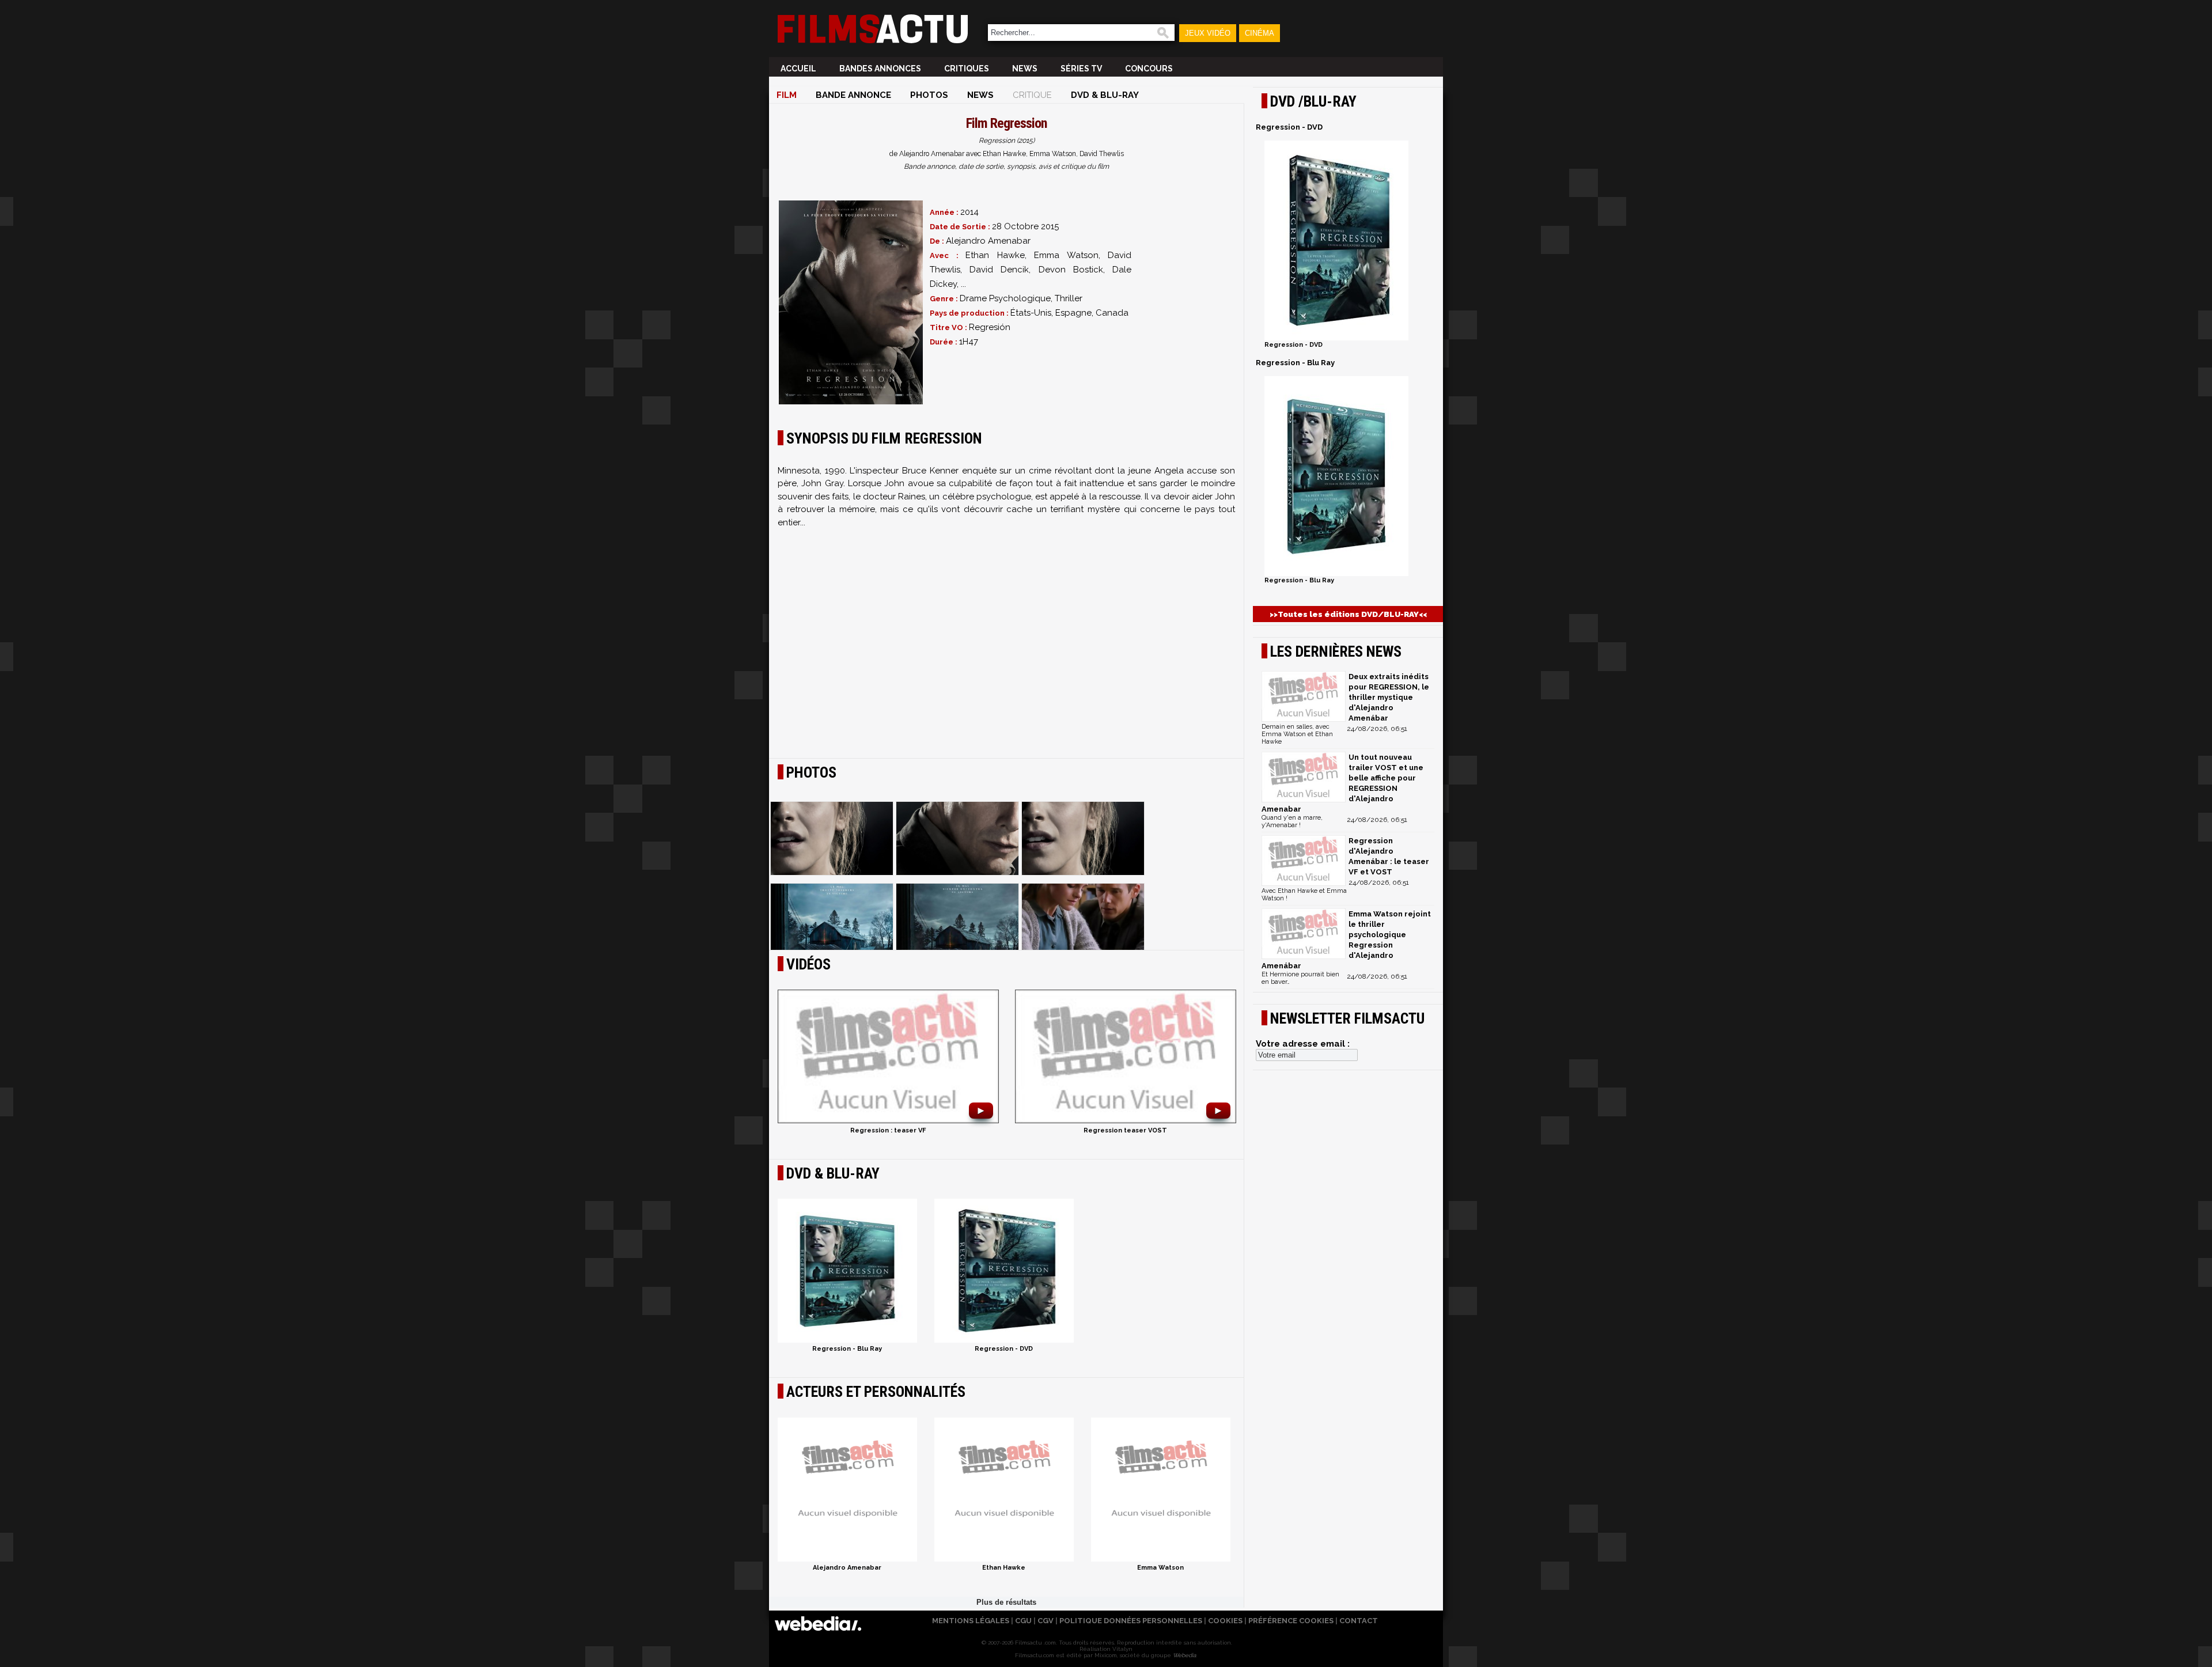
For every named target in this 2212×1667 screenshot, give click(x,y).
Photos (929, 95)
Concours (1149, 69)
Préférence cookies (1291, 1621)
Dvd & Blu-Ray (1105, 95)
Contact (1359, 1621)
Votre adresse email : (1303, 1044)
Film (787, 95)
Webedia (1184, 1655)
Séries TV (1081, 69)
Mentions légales (971, 1621)
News (1025, 69)
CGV (1046, 1621)
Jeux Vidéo (1208, 33)
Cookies (1225, 1621)
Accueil (798, 69)
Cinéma (1260, 33)
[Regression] (851, 302)
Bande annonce (853, 95)
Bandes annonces (880, 69)
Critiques (967, 69)
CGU (1023, 1621)
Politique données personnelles (1131, 1621)
